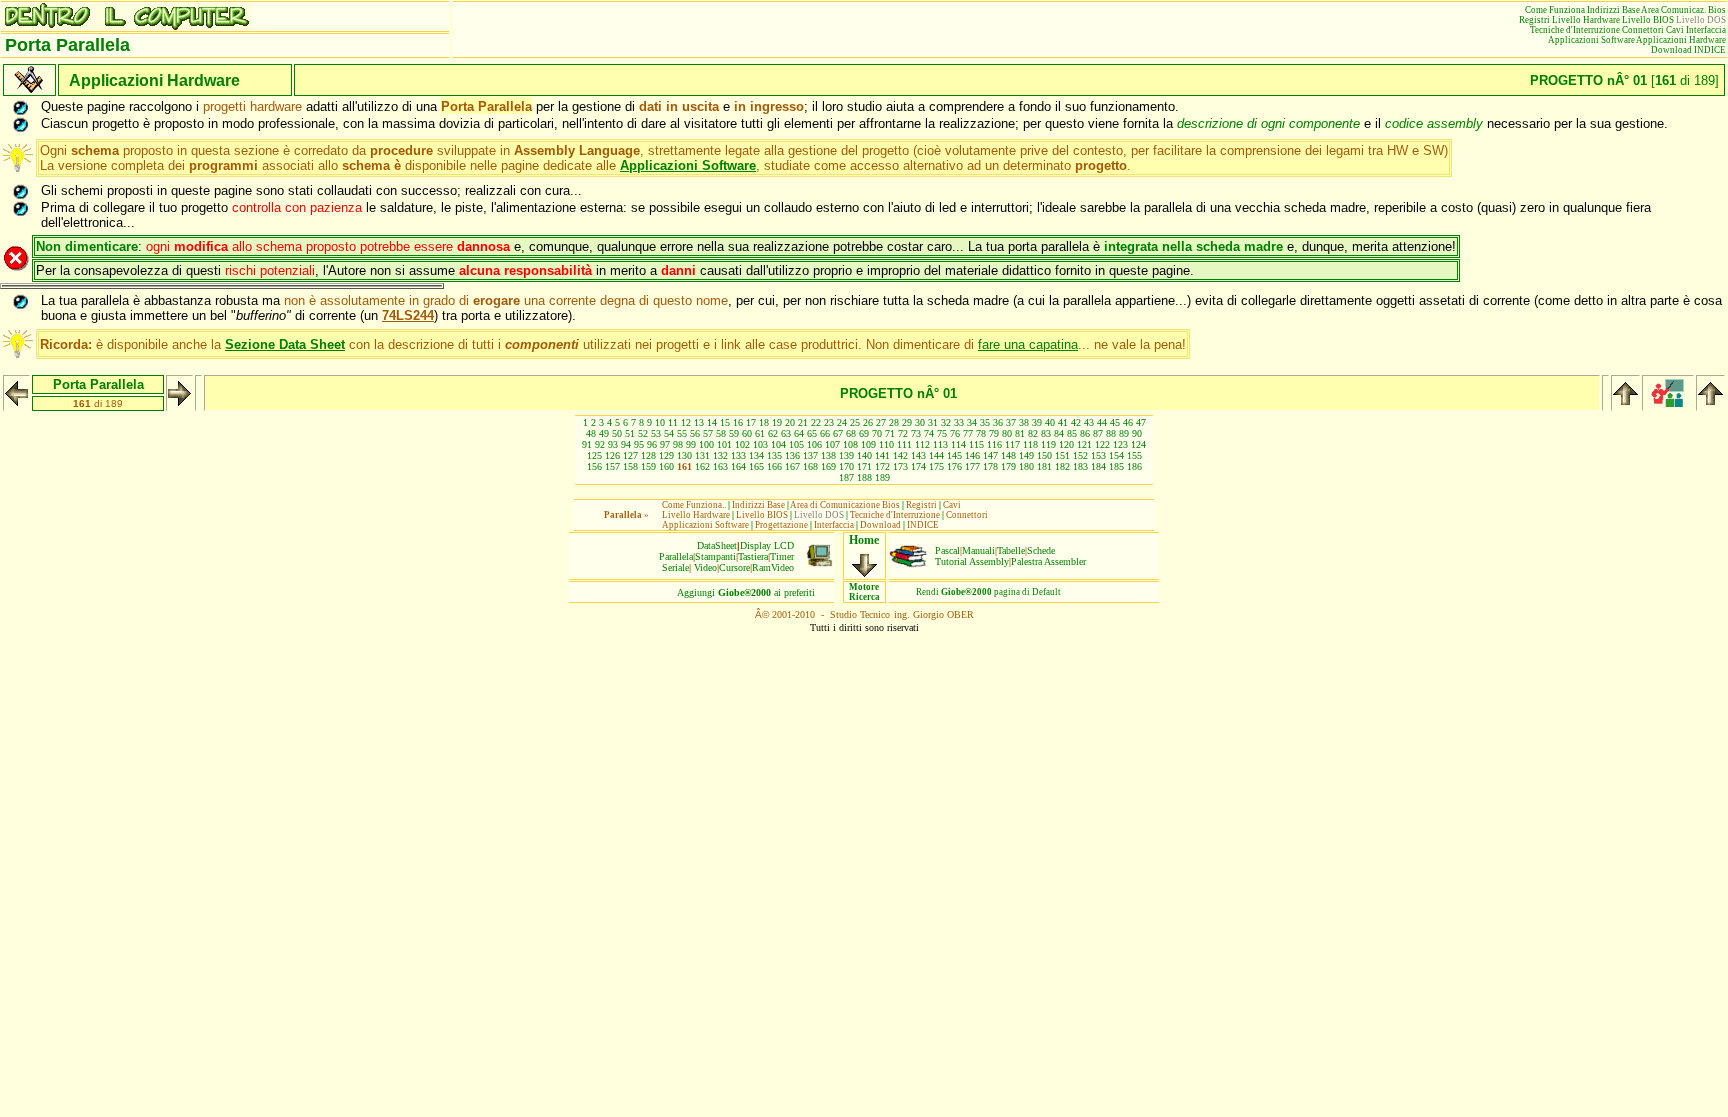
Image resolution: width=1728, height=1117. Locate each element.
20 (790, 422)
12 (686, 422)
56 (695, 433)
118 (1030, 444)
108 (850, 444)
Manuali (978, 550)
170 (846, 466)
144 (936, 455)
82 (1033, 433)
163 (720, 466)
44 (1102, 422)
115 (976, 444)
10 (660, 422)
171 (864, 466)
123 (1120, 444)
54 (669, 433)
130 (684, 455)
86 (1085, 433)
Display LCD (767, 545)
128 (648, 455)
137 (810, 455)
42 (1076, 422)
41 (1063, 422)
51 (630, 433)
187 (846, 477)
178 (990, 466)
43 (1089, 422)
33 (959, 422)
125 (594, 455)
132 (720, 455)
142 (900, 455)
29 (907, 422)
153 (1098, 455)
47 (1141, 422)
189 (882, 477)
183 (1080, 466)
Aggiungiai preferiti (746, 592)
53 (656, 433)
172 (882, 466)
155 (1134, 455)
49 (604, 433)
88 (1111, 433)
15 (725, 422)
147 (990, 455)
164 (738, 466)
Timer (782, 556)
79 (994, 433)
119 (1048, 444)
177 (972, 466)
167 (792, 466)
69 (864, 433)
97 (665, 444)
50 (617, 433)
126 (612, 455)
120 (1066, 444)
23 (829, 422)
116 (994, 444)
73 (916, 433)
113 (940, 444)
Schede (1041, 550)
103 (760, 444)
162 (702, 466)
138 (828, 455)
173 (900, 466)
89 (1124, 433)
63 (786, 433)
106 (814, 444)
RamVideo (773, 567)
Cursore (734, 567)
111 (904, 444)
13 (699, 422)
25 (855, 422)
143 (918, 455)
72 (903, 433)
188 (864, 477)
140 (864, 455)
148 (1008, 455)
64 (799, 433)
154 (1116, 455)
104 (778, 444)
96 (652, 444)
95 (639, 444)
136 (792, 455)
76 (955, 433)
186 (1134, 466)
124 (1138, 444)
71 (890, 433)
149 (1026, 455)
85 (1072, 433)
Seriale (675, 567)
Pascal (947, 550)
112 (922, 444)
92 (600, 444)
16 (738, 422)
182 (1062, 466)
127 (630, 455)
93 (613, 444)
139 (846, 455)
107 (832, 444)
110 (886, 444)
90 (1137, 433)
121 (1084, 444)
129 (666, 455)
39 (1037, 422)
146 (972, 455)
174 (918, 466)
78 (981, 433)
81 (1020, 433)
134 (756, 455)
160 (666, 466)
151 (1062, 455)
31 (933, 422)
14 (712, 422)
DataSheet (717, 545)
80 (1007, 433)
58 (721, 433)
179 (1008, 466)
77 (968, 433)
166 (774, 466)
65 (812, 433)
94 (626, 444)
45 (1115, 422)
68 (851, 433)
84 (1059, 433)
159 (648, 466)
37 (1011, 422)
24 (842, 422)
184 (1098, 466)
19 (777, 422)
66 (825, 433)
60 (747, 433)
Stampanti (715, 556)
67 (838, 433)
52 (643, 433)
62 (773, 433)
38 (1024, 422)
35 (985, 422)
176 (954, 466)
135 (774, 455)
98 (678, 444)
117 (1012, 444)
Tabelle (1011, 550)
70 (877, 433)
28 (894, 422)
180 (1026, 466)
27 (881, 422)
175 (936, 466)
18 (764, 422)
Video (705, 567)
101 (724, 444)
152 (1080, 455)
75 (942, 433)
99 (691, 444)
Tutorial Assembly (972, 561)
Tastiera (753, 556)
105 (796, 444)
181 (1044, 466)
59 (734, 433)
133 (738, 455)
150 (1044, 455)
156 (594, 466)
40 (1050, 422)
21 (803, 422)
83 (1046, 433)
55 (682, 433)
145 (954, 455)
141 (882, 455)
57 (708, 433)
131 (702, 455)
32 (946, 422)
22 (816, 422)
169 (828, 466)
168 (810, 466)
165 (756, 466)
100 (706, 444)
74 (929, 433)
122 (1102, 444)
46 (1128, 422)
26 (868, 422)
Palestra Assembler (1048, 561)
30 (920, 422)
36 (998, 422)
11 (673, 422)
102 (742, 444)
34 (972, 422)
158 (630, 466)
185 (1116, 466)
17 (751, 422)
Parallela (676, 556)
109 (868, 444)
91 (587, 444)
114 (958, 444)
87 (1098, 433)
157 (612, 466)
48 (591, 433)
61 (760, 433)
